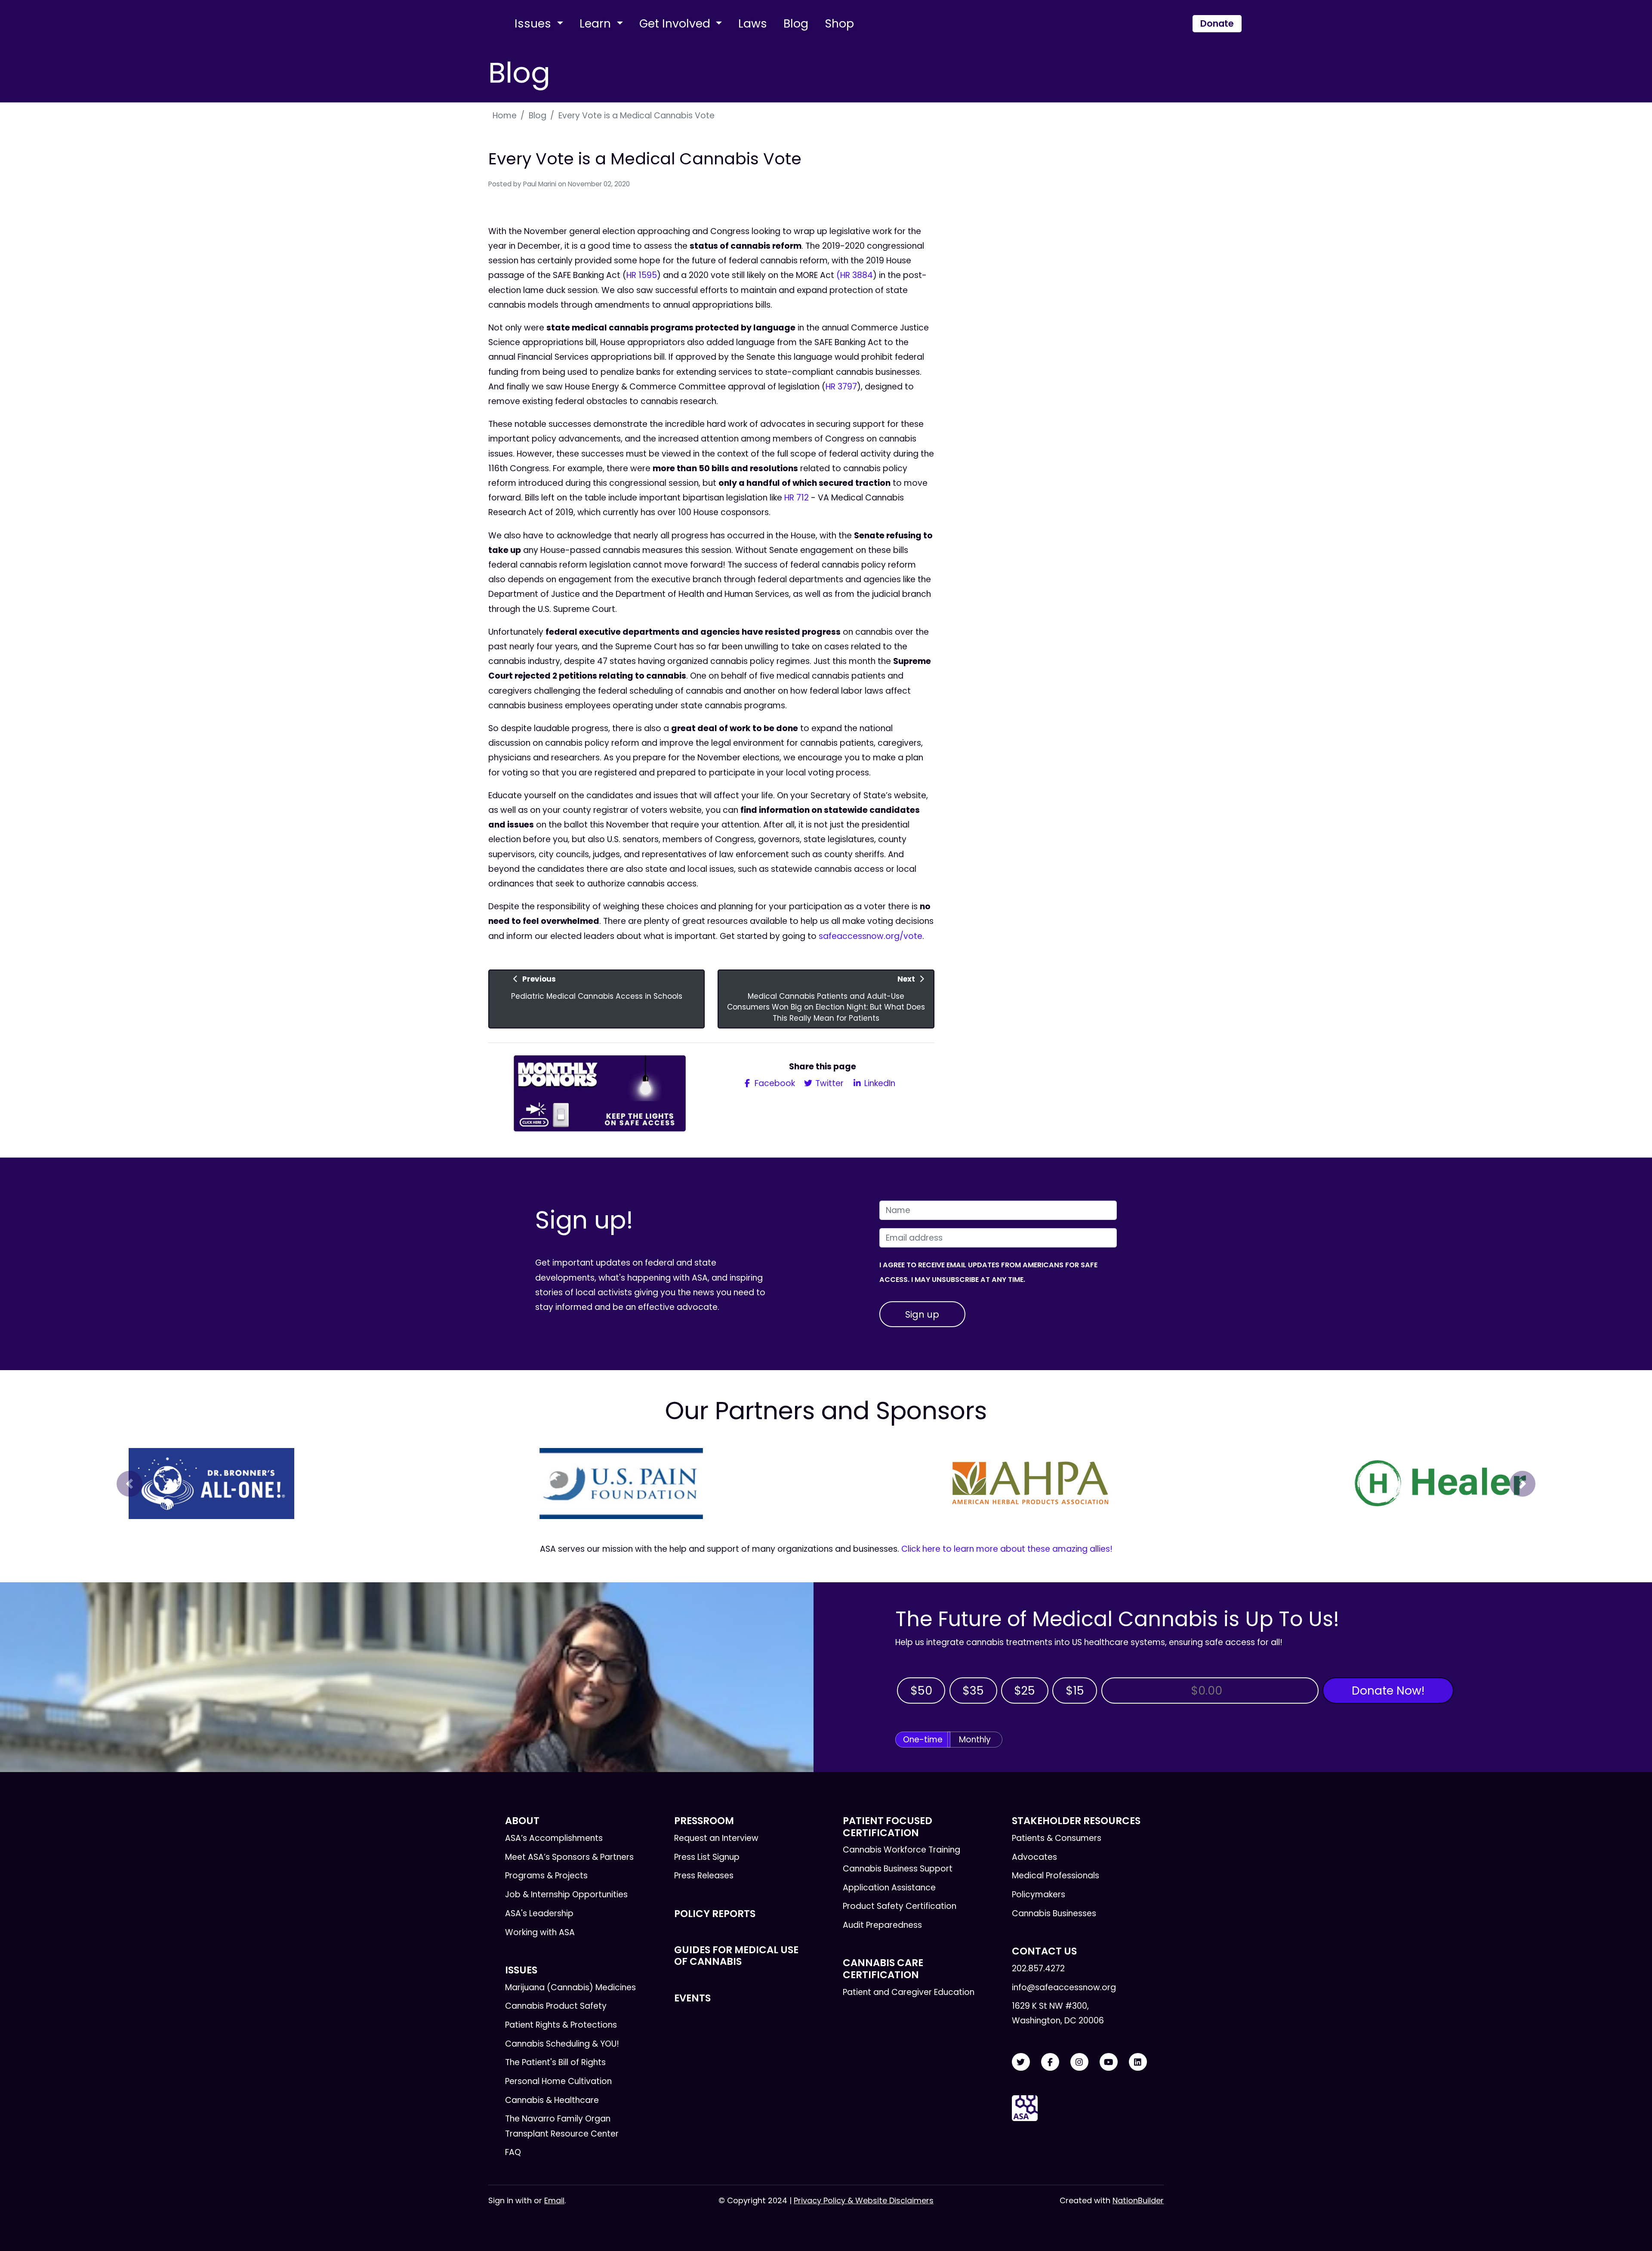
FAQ (513, 2152)
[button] (129, 1484)
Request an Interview (716, 1838)
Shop (839, 23)
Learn (597, 23)
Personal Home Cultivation (558, 2081)
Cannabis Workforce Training (902, 1850)
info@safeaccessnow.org (1064, 1987)
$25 (1025, 1691)
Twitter (828, 1083)
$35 (973, 1691)
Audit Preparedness (882, 1925)
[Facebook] (1050, 2062)
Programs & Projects (546, 1876)
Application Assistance (889, 1888)
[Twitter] (1021, 2062)
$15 (1075, 1691)
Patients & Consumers (1057, 1838)
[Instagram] (1079, 2062)
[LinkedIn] (1138, 2062)
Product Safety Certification (900, 1906)
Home (505, 116)
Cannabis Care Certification (883, 1968)
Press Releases (704, 1876)
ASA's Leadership (539, 1913)
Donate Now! (1388, 1691)
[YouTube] (1109, 2062)
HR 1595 (642, 275)
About (522, 1821)
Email (554, 2200)
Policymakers (1039, 1894)
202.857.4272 (1038, 1968)
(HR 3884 (855, 275)
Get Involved (676, 23)
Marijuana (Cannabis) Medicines (570, 1987)
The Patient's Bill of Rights (555, 2062)
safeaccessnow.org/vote (871, 936)
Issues (534, 23)
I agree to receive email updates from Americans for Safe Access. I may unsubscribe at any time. (988, 1272)
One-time (923, 1740)
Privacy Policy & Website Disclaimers (864, 2200)
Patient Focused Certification (888, 1826)
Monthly (975, 1740)
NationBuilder (1138, 2200)
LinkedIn (879, 1083)
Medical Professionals (1056, 1876)
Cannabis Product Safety (556, 2006)
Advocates (1034, 1857)
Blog (796, 23)
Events (692, 1998)
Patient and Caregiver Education (909, 1992)
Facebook (774, 1083)
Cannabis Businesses (1054, 1913)
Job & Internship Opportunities (566, 1894)
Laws (753, 23)
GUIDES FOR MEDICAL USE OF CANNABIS (736, 1956)
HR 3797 (841, 387)
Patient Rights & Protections (561, 2025)
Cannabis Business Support (898, 1869)
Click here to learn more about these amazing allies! (1007, 1549)
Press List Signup (707, 1857)
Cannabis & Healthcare (552, 2100)
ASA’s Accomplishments (554, 1838)
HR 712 (797, 498)
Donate (1217, 23)
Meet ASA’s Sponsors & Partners (569, 1857)
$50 (921, 1691)
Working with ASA (540, 1932)
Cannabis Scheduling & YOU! (562, 2044)
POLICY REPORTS (715, 1914)
